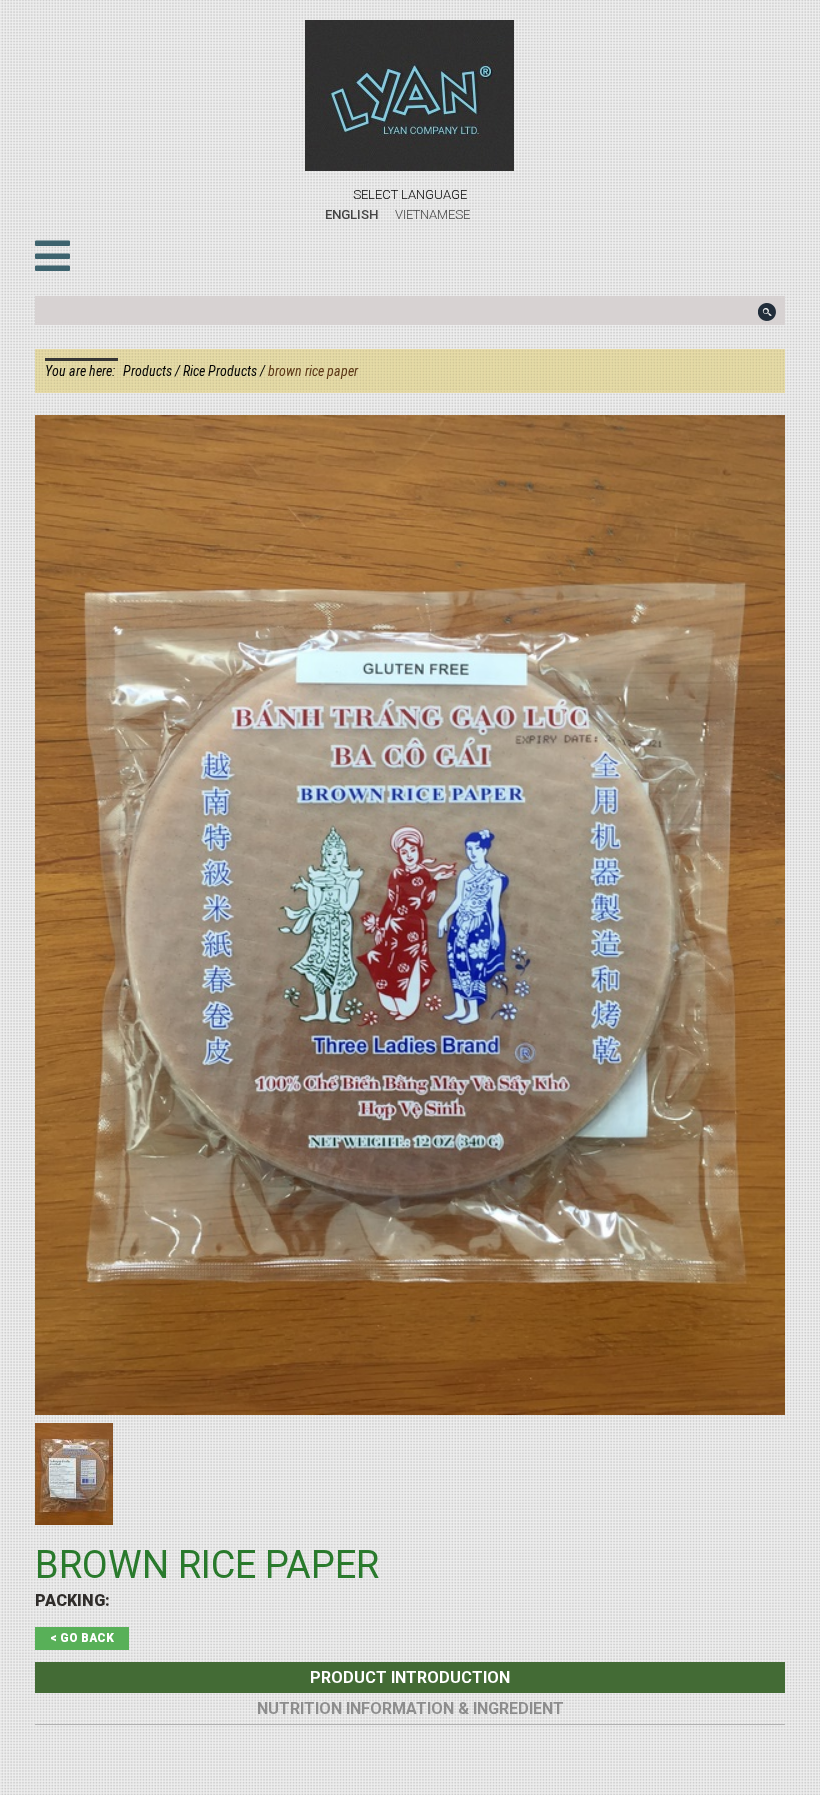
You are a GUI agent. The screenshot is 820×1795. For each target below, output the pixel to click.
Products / (153, 371)
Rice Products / (225, 371)
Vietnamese (432, 214)
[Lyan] (410, 95)
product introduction (410, 1677)
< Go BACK (82, 1638)
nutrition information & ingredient (410, 1708)
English (351, 214)
